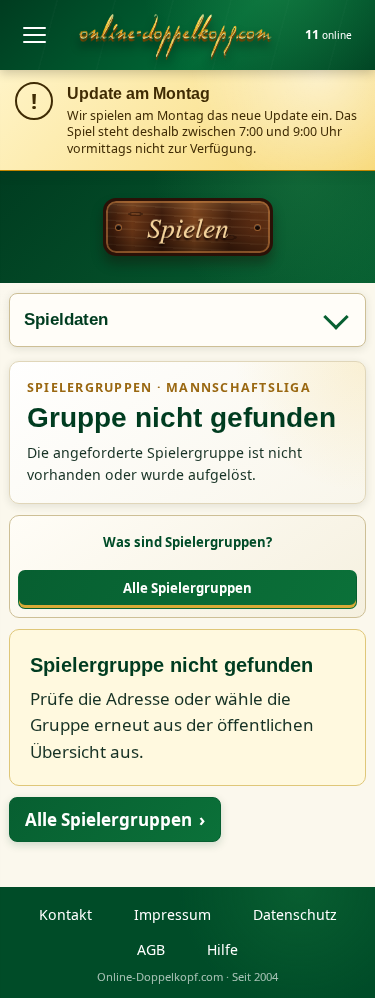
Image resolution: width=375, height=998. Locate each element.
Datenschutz (295, 914)
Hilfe (222, 949)
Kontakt (65, 914)
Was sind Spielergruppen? (187, 542)
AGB (151, 949)
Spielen (188, 227)
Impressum (172, 914)
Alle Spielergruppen (187, 588)
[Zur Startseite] (175, 35)
